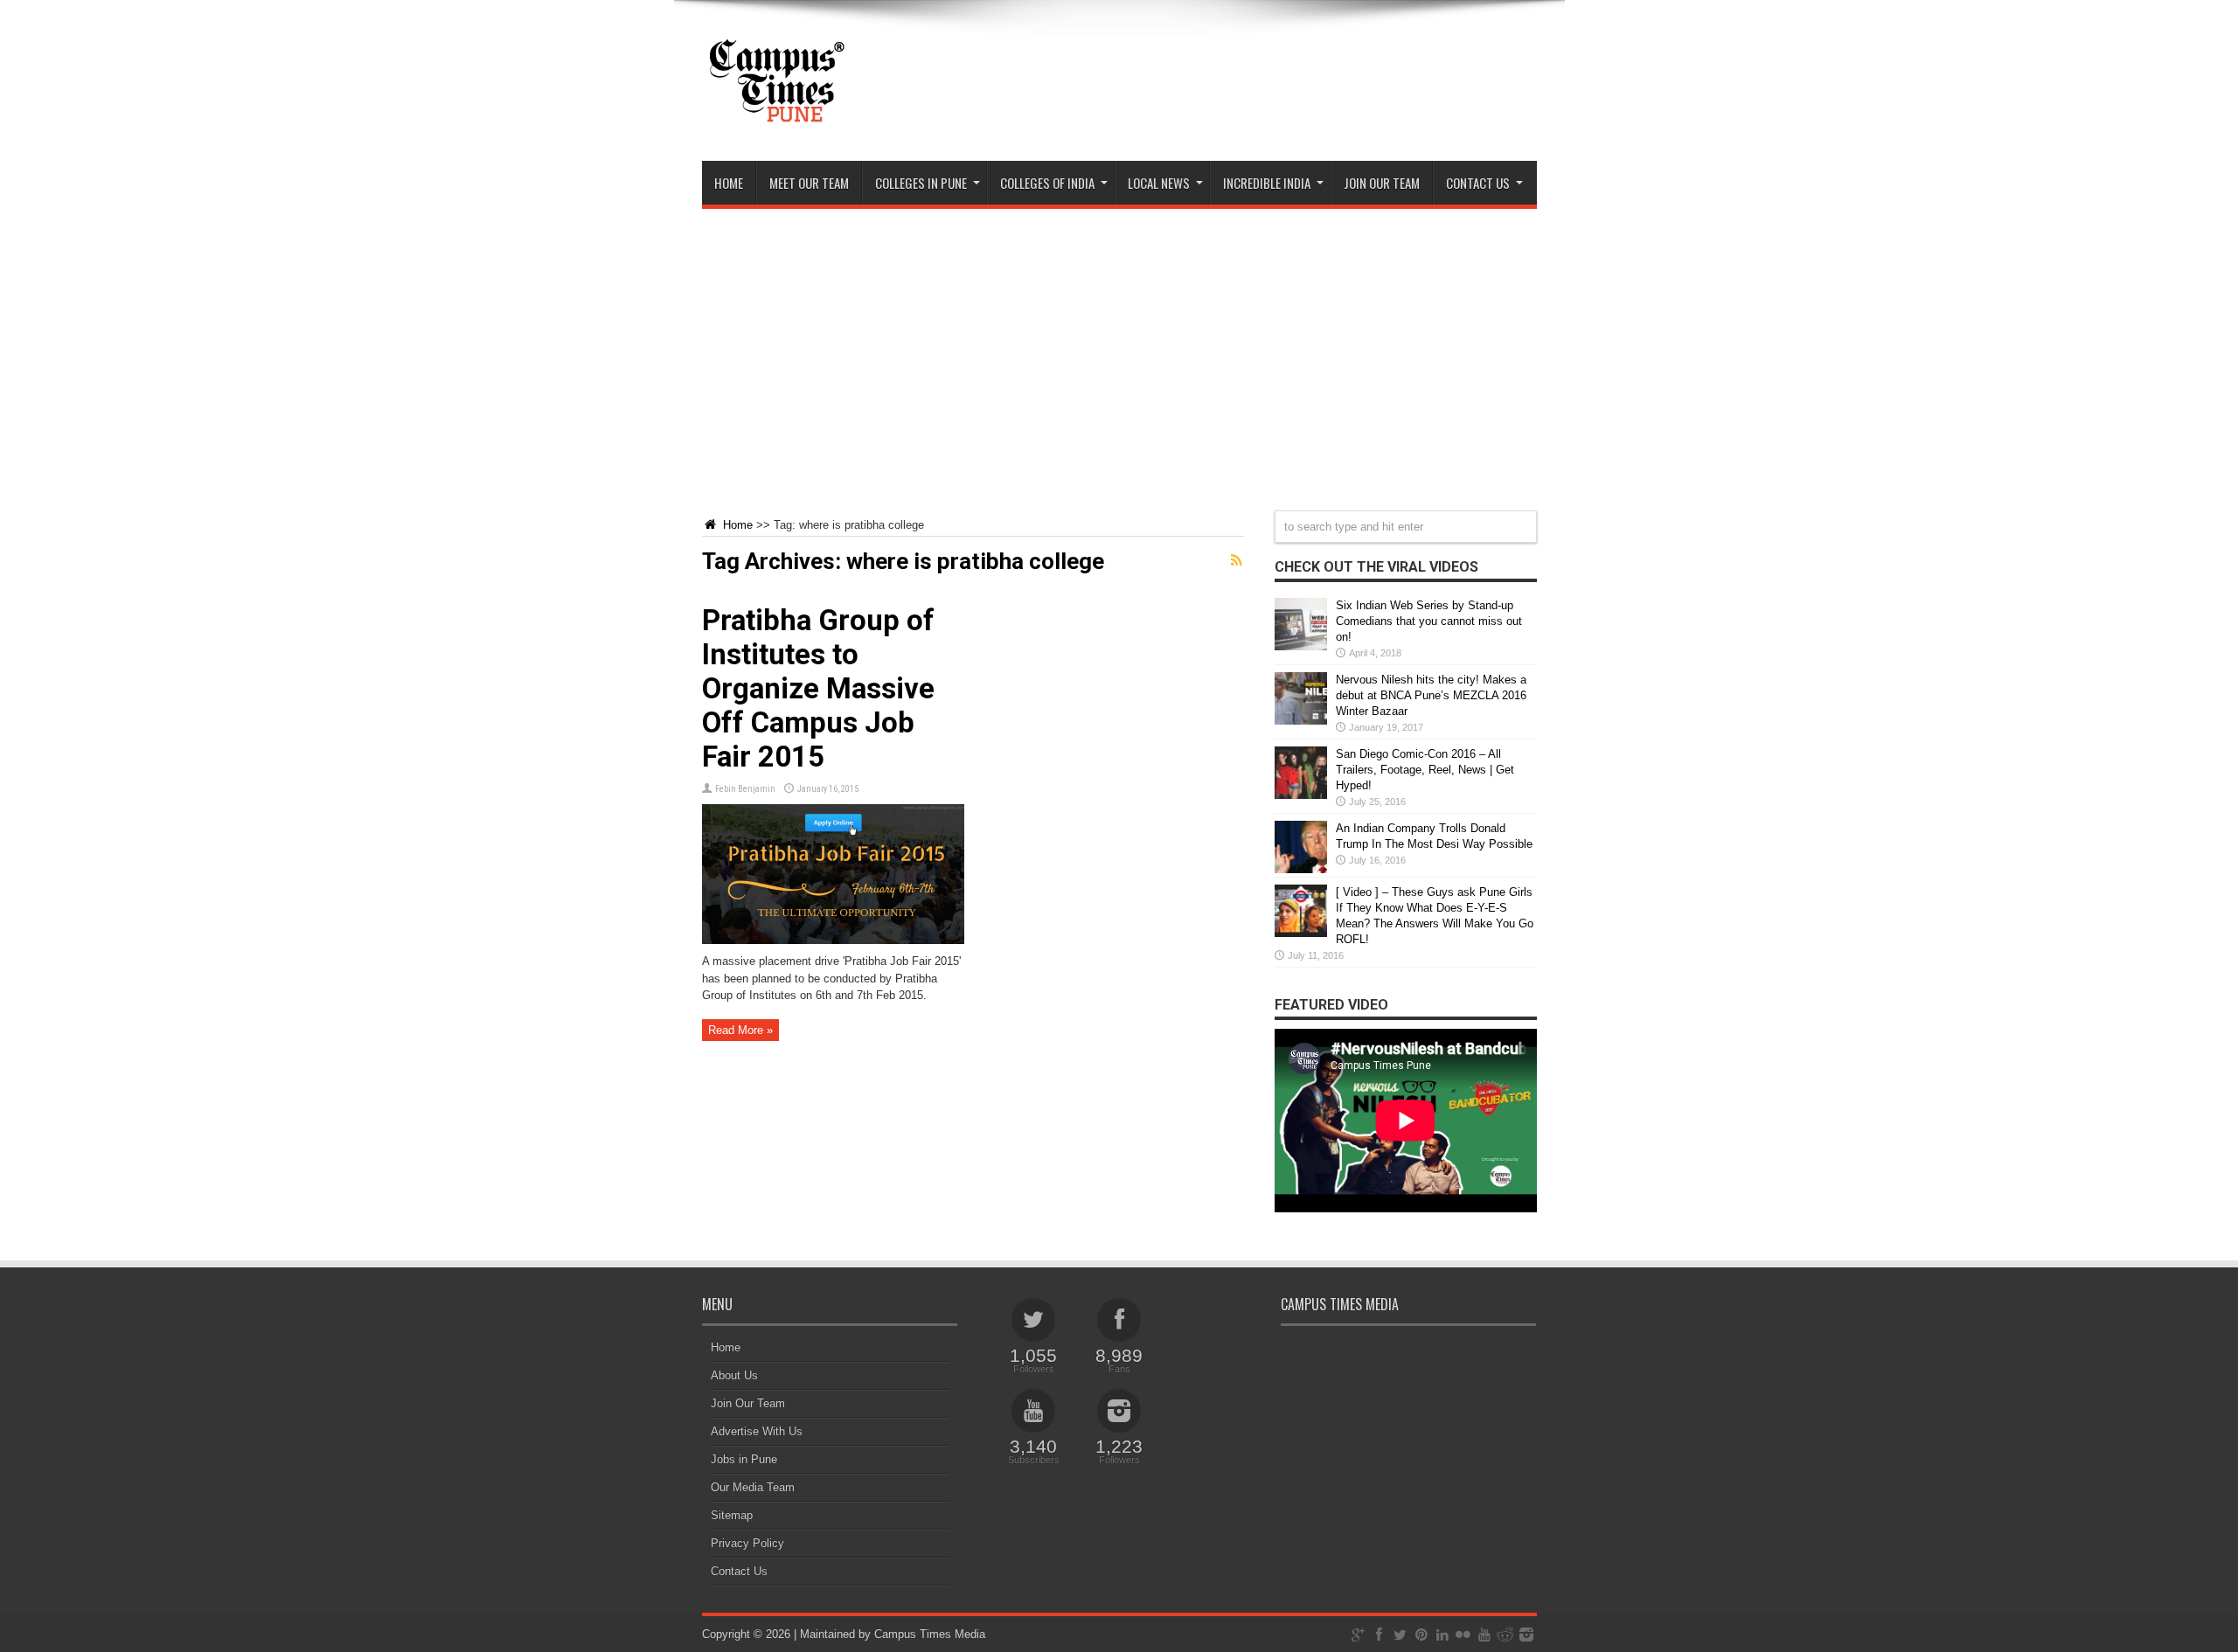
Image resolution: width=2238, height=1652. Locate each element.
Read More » (740, 1030)
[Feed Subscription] (1237, 560)
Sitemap (732, 1515)
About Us (734, 1375)
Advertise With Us (757, 1431)
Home (729, 183)
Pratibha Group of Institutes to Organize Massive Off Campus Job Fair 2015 (818, 688)
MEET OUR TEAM (809, 183)
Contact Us (739, 1571)
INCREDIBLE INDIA (1267, 183)
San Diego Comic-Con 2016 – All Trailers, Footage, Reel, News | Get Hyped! (1425, 770)
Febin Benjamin (745, 789)
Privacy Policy (747, 1543)
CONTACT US (1478, 183)
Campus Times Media (930, 1634)
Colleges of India (1047, 183)
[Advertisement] (1119, 349)
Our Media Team (753, 1487)
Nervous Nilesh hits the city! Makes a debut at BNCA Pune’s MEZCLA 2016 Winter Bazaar (1431, 695)
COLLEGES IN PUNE (921, 183)
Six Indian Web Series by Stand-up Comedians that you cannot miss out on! (1429, 621)
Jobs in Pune (744, 1459)
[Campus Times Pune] (776, 117)
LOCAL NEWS (1159, 183)
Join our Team (1382, 183)
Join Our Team (748, 1403)
